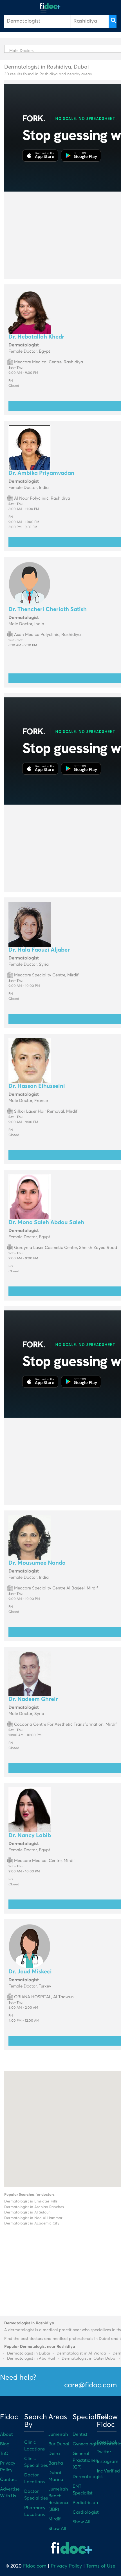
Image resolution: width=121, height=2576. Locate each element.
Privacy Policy (66, 2566)
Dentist (80, 2434)
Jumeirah (58, 2434)
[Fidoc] (50, 6)
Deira (54, 2454)
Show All (57, 2529)
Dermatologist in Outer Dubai (89, 2358)
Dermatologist (88, 2477)
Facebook (107, 2442)
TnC (4, 2454)
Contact (9, 2480)
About (6, 2434)
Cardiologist (86, 2512)
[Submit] (113, 21)
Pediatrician (85, 2503)
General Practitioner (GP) (85, 2460)
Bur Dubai (59, 2444)
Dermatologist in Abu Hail (31, 2358)
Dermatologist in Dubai (29, 2353)
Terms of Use (101, 2566)
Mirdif (54, 2519)
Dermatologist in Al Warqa (81, 2353)
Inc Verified (108, 2471)
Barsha (56, 2463)
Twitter (104, 2452)
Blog (5, 2444)
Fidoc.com (35, 2566)
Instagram (107, 2461)
